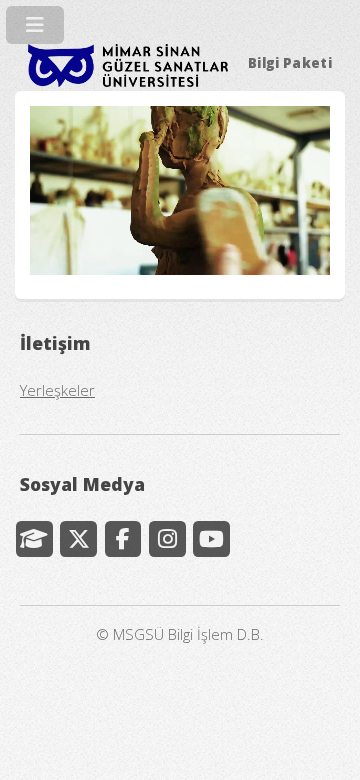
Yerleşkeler (57, 390)
